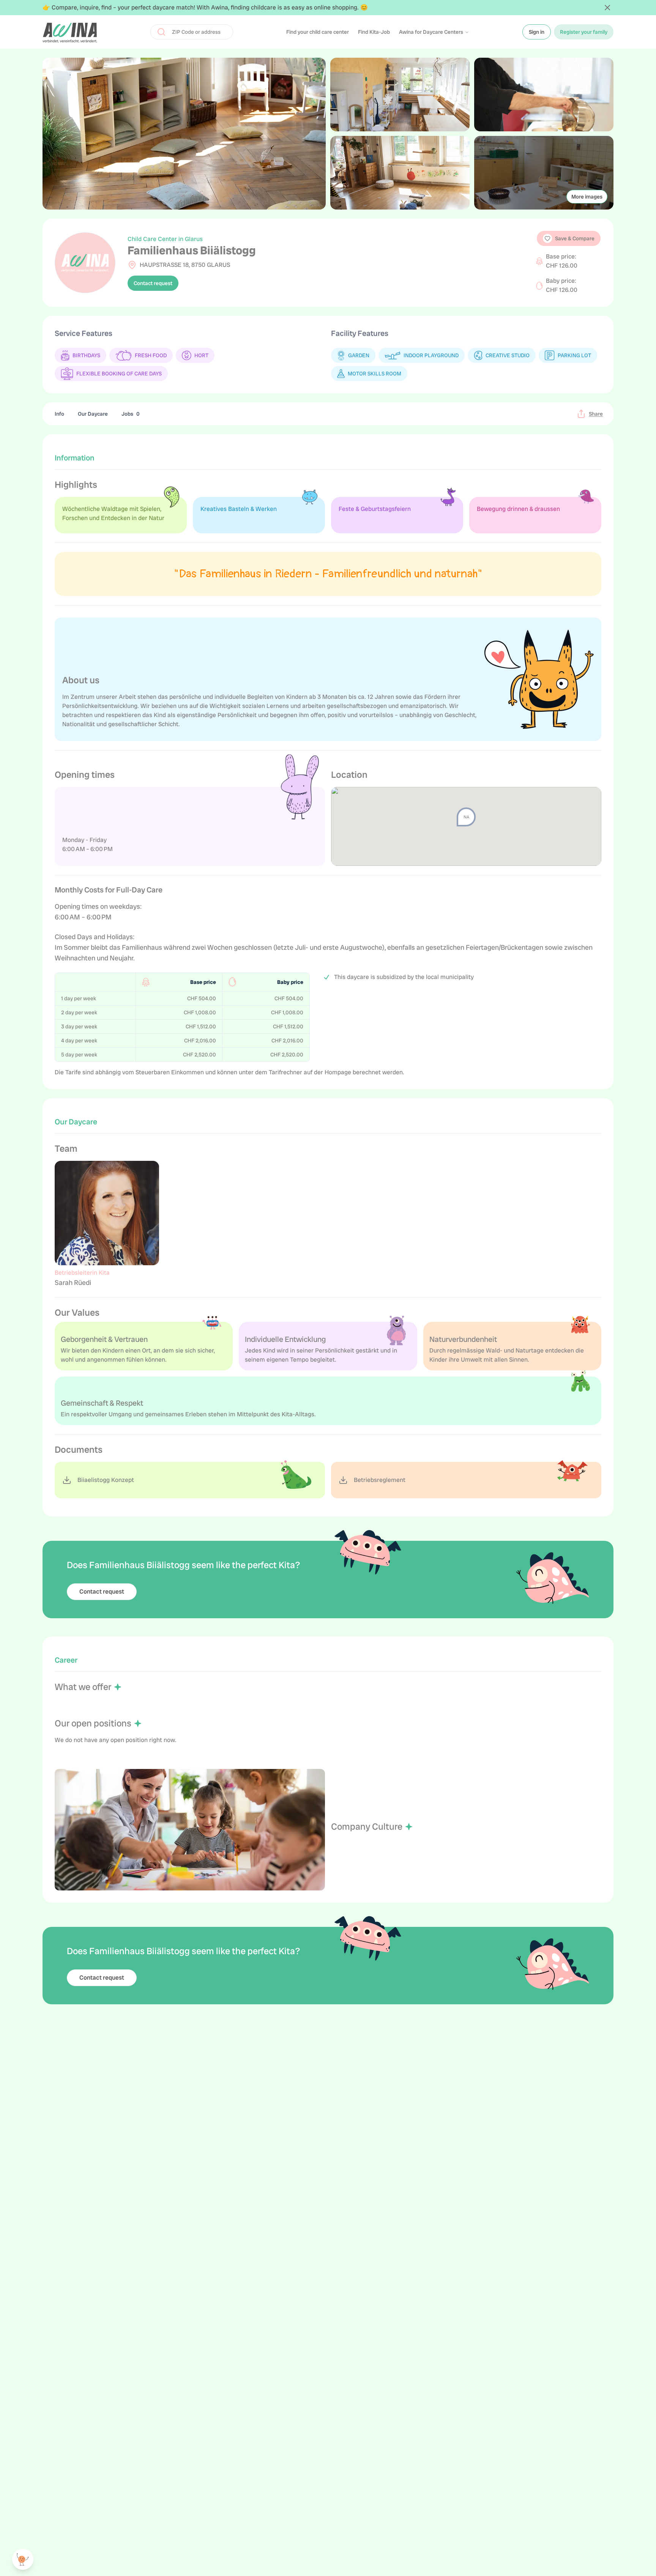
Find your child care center (318, 32)
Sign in (537, 32)
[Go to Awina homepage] (70, 32)
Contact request (153, 283)
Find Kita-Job (374, 32)
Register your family (584, 32)
